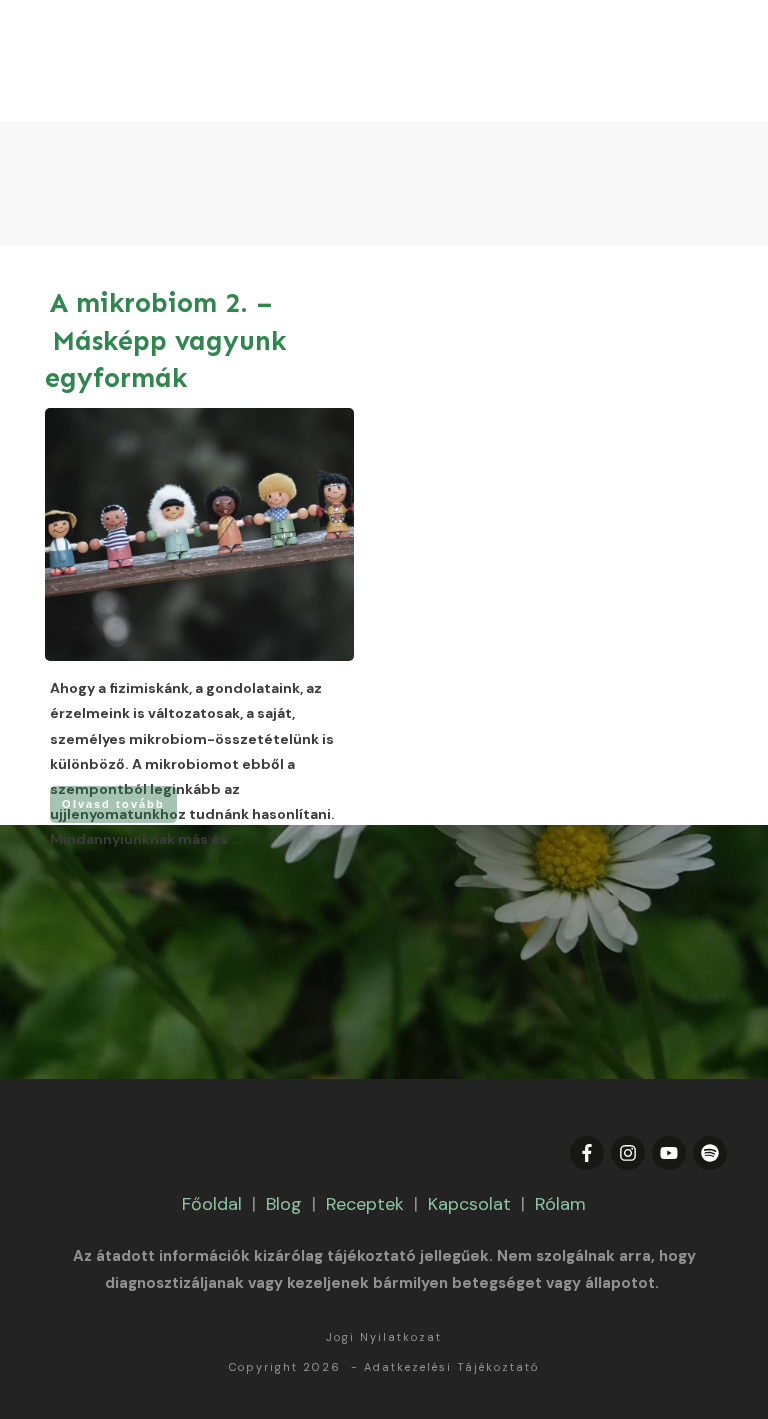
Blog (284, 1204)
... (237, 839)
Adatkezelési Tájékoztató (451, 1367)
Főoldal (212, 1204)
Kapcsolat (469, 1204)
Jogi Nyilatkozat (384, 1337)
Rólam (560, 1204)
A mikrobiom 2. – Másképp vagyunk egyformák (165, 341)
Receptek (365, 1204)
